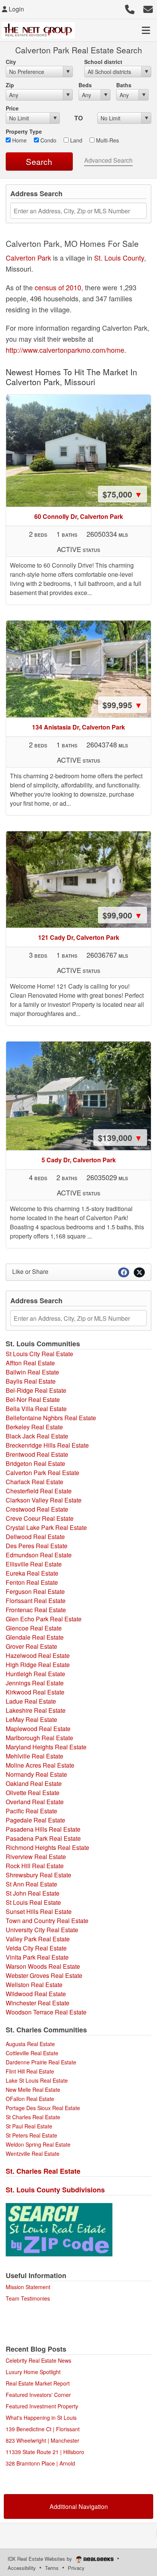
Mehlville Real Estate (34, 1756)
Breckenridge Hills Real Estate (47, 1445)
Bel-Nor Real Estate (33, 1399)
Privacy (76, 2568)
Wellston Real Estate (34, 1985)
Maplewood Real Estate (38, 1729)
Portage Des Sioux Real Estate (43, 2108)
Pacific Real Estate (31, 1811)
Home (19, 140)
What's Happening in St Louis (41, 2418)
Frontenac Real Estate (36, 1610)
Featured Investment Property (42, 2406)
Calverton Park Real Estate (42, 1473)
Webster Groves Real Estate (44, 1975)
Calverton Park (28, 258)
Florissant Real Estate (36, 1601)
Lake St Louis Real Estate (37, 2080)
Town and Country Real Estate (47, 1921)
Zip (10, 85)
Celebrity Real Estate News (38, 2360)
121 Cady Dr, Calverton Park (79, 937)
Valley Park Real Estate (38, 1939)
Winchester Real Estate (38, 2003)
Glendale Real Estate (35, 1637)
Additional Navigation (79, 2506)
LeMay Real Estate (31, 1719)
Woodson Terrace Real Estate (46, 2012)
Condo (48, 140)
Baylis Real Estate (31, 1381)
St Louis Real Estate (33, 1902)
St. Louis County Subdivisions (55, 2190)
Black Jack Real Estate (37, 1436)
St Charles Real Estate (33, 2117)
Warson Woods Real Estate (43, 1966)
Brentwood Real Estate (37, 1454)
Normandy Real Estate (36, 1774)
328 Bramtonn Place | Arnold (40, 2463)
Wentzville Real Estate (33, 2154)
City (11, 62)
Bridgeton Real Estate (35, 1463)
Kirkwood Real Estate (35, 1692)
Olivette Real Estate (33, 1793)
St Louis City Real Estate (39, 1354)
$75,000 (123, 494)
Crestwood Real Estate (37, 1509)
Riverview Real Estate (36, 1857)
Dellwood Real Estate (35, 1537)
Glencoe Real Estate (34, 1628)
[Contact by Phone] (130, 8)
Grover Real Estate (31, 1646)
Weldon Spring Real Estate (38, 2144)
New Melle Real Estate (33, 2090)
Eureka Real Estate (32, 1573)
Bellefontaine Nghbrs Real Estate (51, 1418)
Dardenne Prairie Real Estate (41, 2062)
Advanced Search (108, 160)
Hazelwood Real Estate (38, 1655)
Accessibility (22, 2568)
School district (103, 62)
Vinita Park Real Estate (37, 1957)
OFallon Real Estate (30, 2099)
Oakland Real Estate (34, 1783)
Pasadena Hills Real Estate (43, 1829)
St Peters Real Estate (31, 2135)
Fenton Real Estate (32, 1582)
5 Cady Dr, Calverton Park (79, 1160)
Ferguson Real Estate (35, 1591)
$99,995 (123, 705)
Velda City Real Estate (36, 1948)
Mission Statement (28, 2287)
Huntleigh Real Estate (35, 1674)
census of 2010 (58, 287)
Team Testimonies (28, 2298)
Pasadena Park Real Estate (43, 1838)
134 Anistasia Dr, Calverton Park (78, 727)
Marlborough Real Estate (39, 1738)
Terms (52, 2568)
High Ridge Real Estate (38, 1665)
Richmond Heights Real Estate (47, 1847)
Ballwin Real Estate (32, 1372)
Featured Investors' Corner (38, 2395)
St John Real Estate (33, 1893)
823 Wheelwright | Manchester (42, 2440)
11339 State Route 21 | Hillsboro (45, 2452)
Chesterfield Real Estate (39, 1491)
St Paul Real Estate (29, 2126)
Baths (124, 85)
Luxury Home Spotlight (33, 2372)
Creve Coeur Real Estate (40, 1518)
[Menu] (146, 30)
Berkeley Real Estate (34, 1427)
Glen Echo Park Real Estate (44, 1619)
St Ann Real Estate (31, 1884)
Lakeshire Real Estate (36, 1710)
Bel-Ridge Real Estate (36, 1390)
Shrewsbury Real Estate (38, 1875)
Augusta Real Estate (30, 2044)
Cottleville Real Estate (32, 2053)
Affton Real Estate (30, 1363)
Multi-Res (107, 140)
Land (75, 140)
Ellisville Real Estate (34, 1564)
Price (12, 108)
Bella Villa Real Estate (36, 1409)
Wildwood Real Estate (36, 1994)
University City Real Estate (42, 1930)
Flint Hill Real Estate (30, 2071)
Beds (85, 85)
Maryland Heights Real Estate (46, 1747)
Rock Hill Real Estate (35, 1866)
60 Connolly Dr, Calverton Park (79, 516)
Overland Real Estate (35, 1802)
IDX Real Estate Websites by (41, 2559)
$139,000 (120, 1138)
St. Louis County (119, 258)
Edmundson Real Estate (39, 1555)
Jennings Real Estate (35, 1683)
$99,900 (123, 915)
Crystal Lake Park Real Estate (46, 1527)
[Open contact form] (148, 8)
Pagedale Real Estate (35, 1820)
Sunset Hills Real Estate (39, 1911)
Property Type (24, 131)
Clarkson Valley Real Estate (44, 1500)
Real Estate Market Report (38, 2383)
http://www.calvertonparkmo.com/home (65, 350)
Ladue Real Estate (31, 1701)
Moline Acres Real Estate (40, 1765)
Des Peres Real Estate (37, 1546)
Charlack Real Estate (34, 1482)
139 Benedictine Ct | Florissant (43, 2429)
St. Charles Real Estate (43, 2171)
